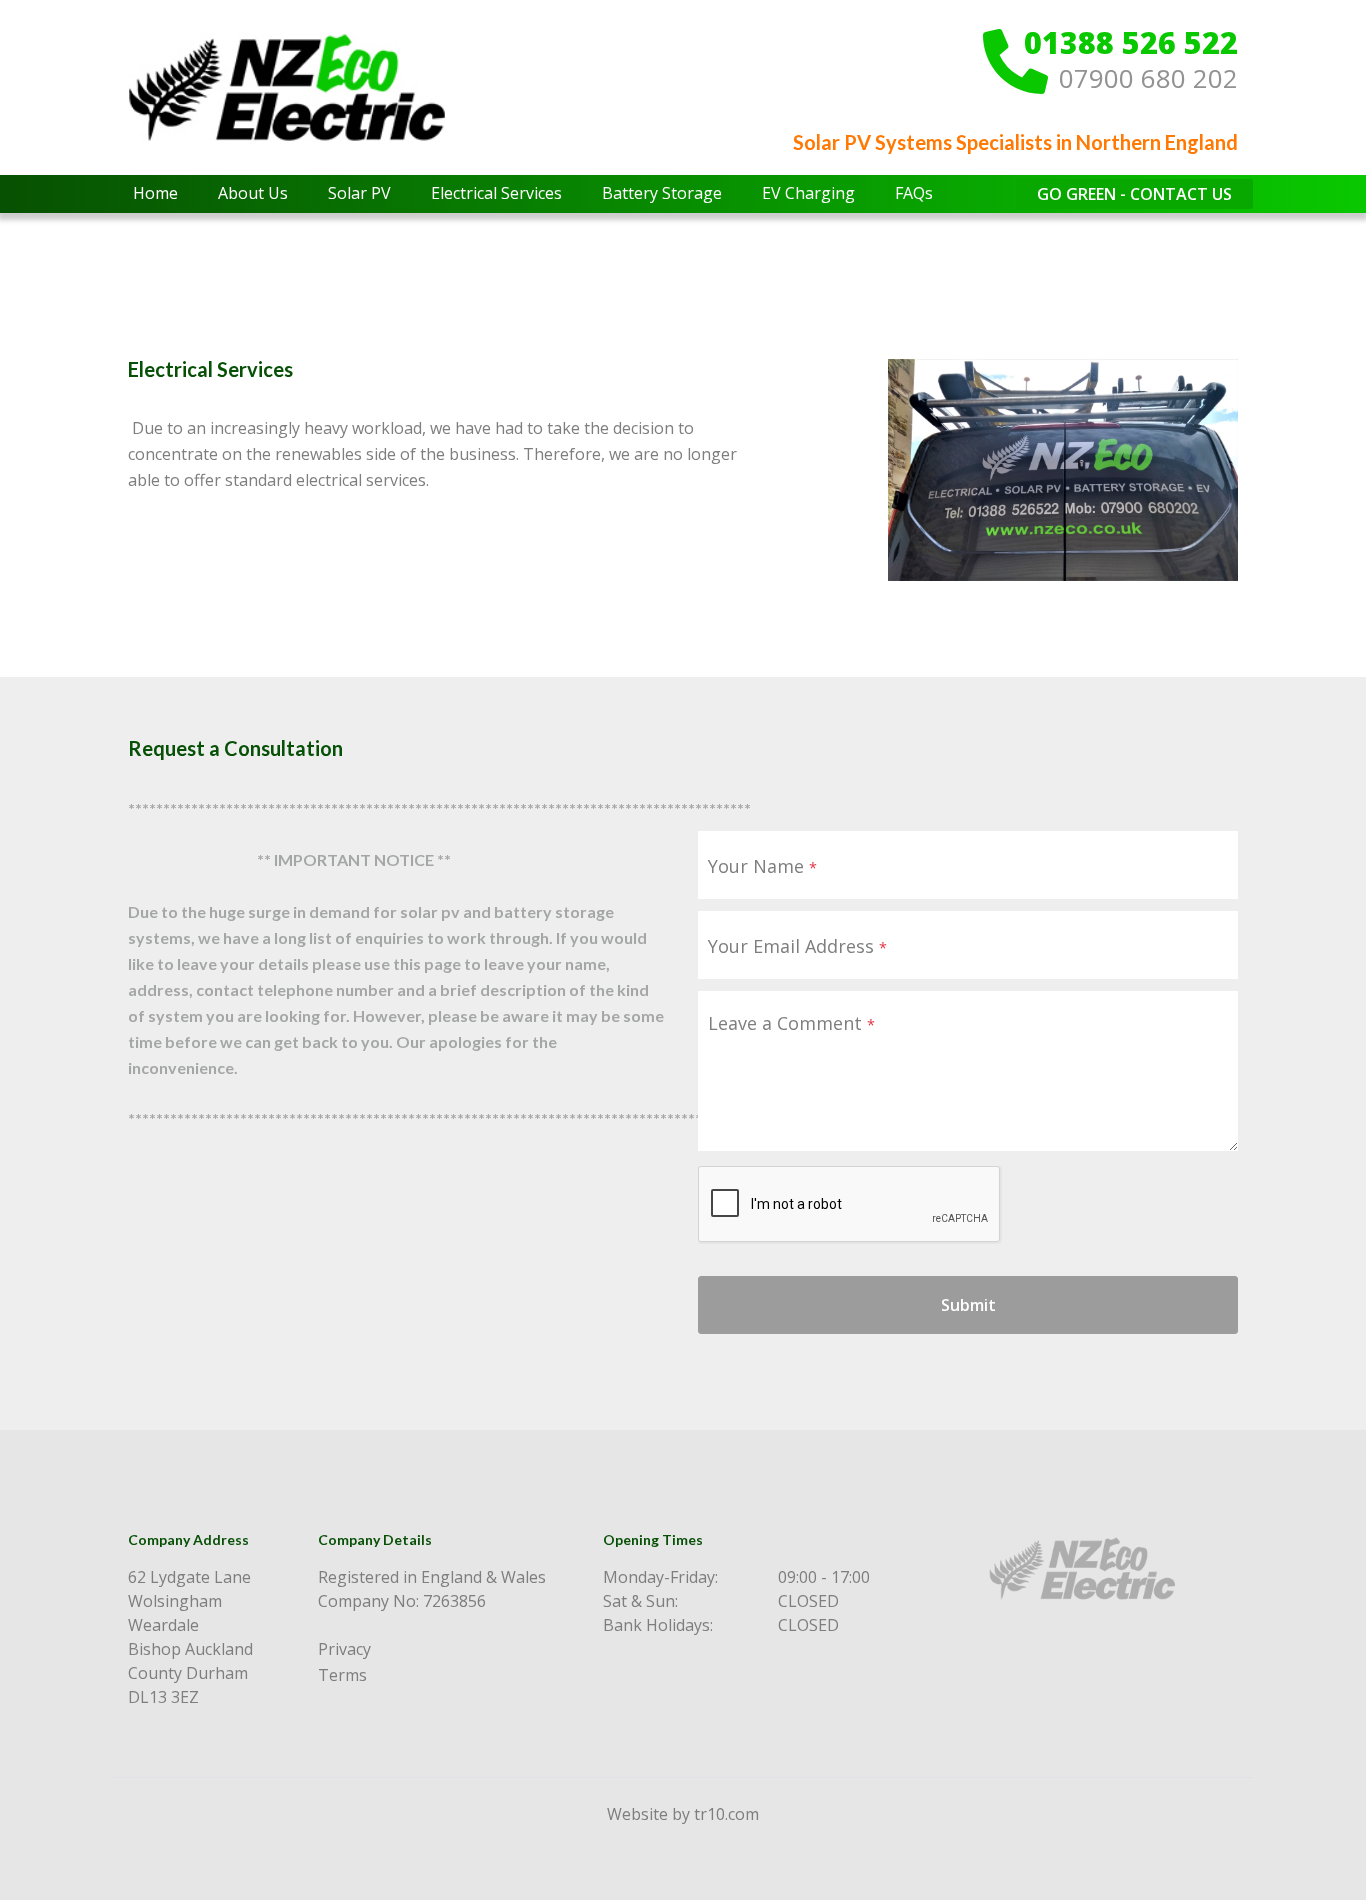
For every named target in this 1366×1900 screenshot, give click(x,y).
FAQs (914, 193)
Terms (342, 1675)
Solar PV (359, 193)
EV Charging (808, 193)
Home (155, 193)
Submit (968, 1305)
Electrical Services (496, 193)
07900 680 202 (1148, 79)
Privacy (344, 1649)
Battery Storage (662, 193)
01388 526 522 (1131, 43)
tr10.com (726, 1814)
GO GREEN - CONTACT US (1134, 194)
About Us (253, 193)
